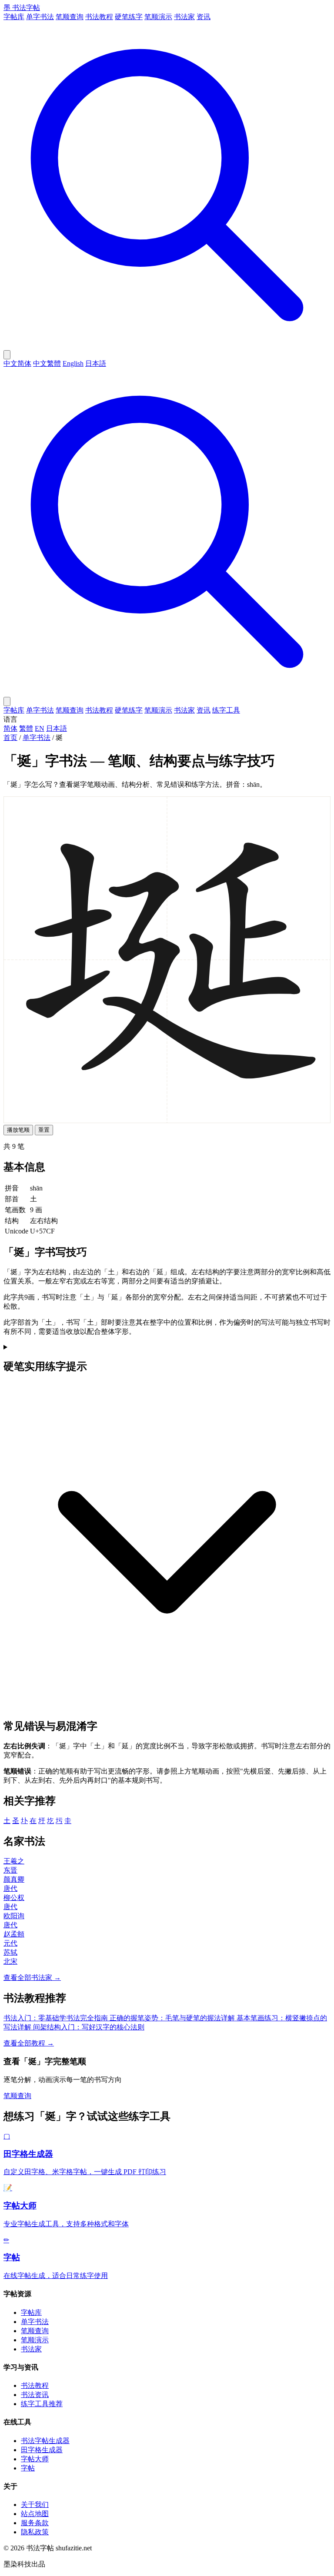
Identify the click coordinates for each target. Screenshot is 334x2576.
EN (40, 728)
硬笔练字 (129, 17)
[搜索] (167, 346)
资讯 (204, 17)
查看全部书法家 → (32, 1978)
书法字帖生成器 (45, 2441)
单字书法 (40, 17)
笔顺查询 (70, 17)
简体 (10, 728)
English (73, 363)
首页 (10, 738)
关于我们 (35, 2505)
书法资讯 (35, 2395)
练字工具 (226, 710)
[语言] (7, 355)
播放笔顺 (18, 1130)
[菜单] (7, 701)
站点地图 (35, 2514)
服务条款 (35, 2523)
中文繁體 (47, 363)
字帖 (28, 2468)
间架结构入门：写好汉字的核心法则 (89, 2027)
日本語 (96, 363)
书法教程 (99, 17)
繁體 (26, 728)
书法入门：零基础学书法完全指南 (57, 2018)
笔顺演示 (158, 17)
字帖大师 (35, 2459)
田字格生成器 (42, 2450)
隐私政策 (35, 2532)
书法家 (184, 17)
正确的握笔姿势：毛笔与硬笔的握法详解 (173, 2018)
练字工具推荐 (42, 2404)
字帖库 (14, 17)
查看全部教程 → (29, 2043)
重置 (44, 1130)
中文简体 (17, 363)
